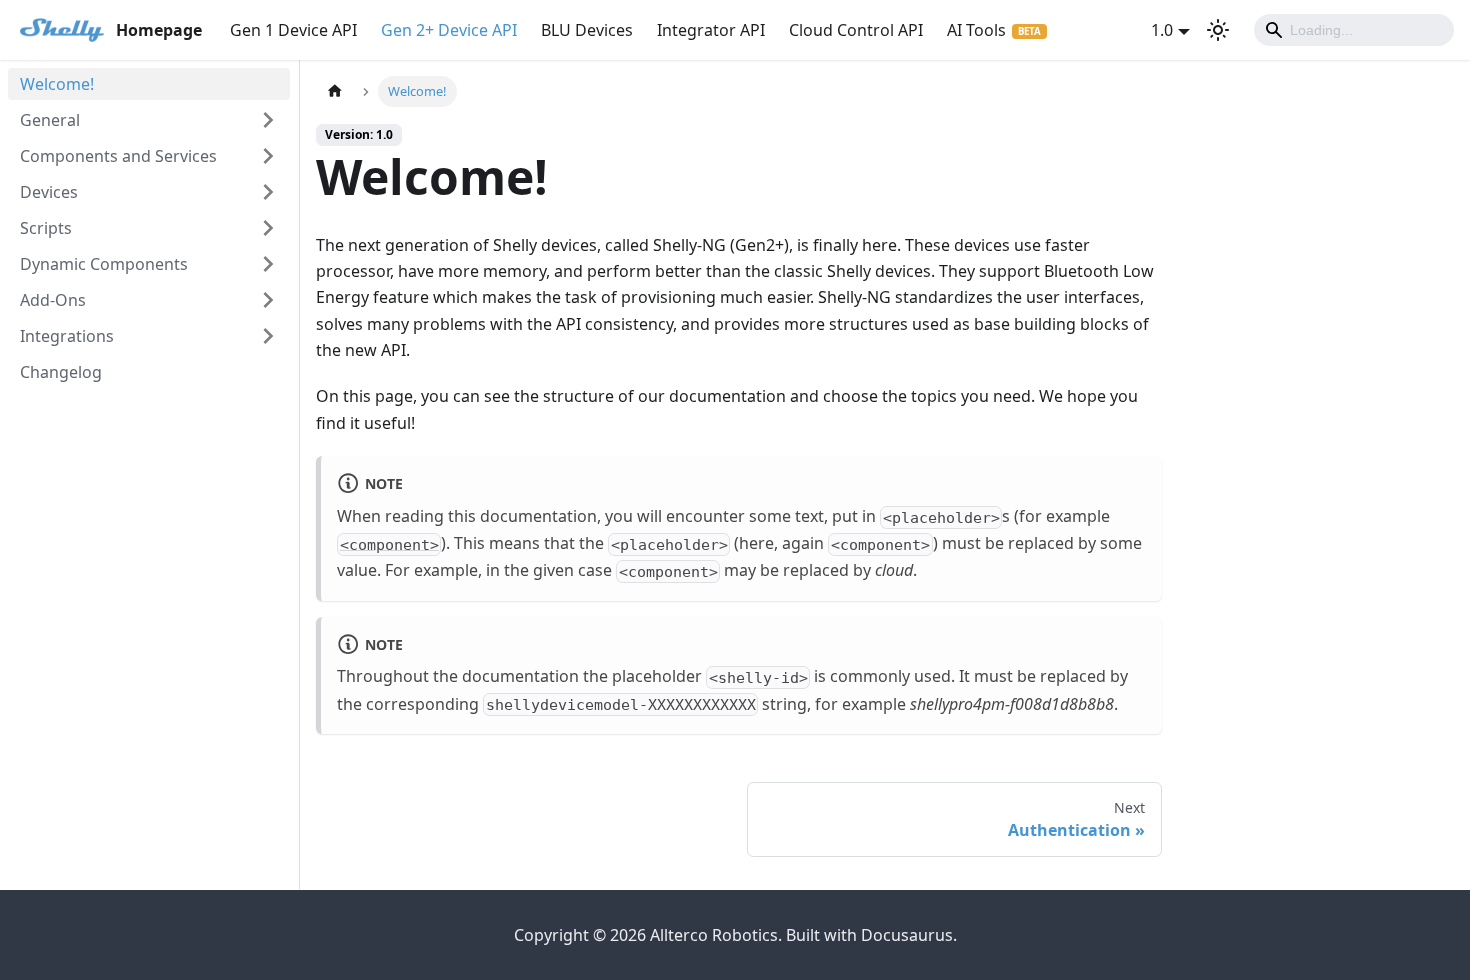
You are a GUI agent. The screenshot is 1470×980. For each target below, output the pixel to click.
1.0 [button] (1162, 30)
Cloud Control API (856, 30)
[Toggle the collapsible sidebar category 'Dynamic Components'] (268, 264)
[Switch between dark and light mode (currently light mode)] (1218, 30)
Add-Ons (53, 300)
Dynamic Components (104, 264)
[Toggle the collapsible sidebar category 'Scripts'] (268, 228)
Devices (49, 192)
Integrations (67, 336)
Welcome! (57, 84)
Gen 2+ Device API (449, 30)
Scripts (46, 228)
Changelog (61, 372)
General (50, 120)
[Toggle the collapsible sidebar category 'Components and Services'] (268, 156)
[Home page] (335, 91)
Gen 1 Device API (293, 30)
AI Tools (976, 30)
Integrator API (711, 30)
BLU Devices (587, 30)
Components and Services (118, 156)
